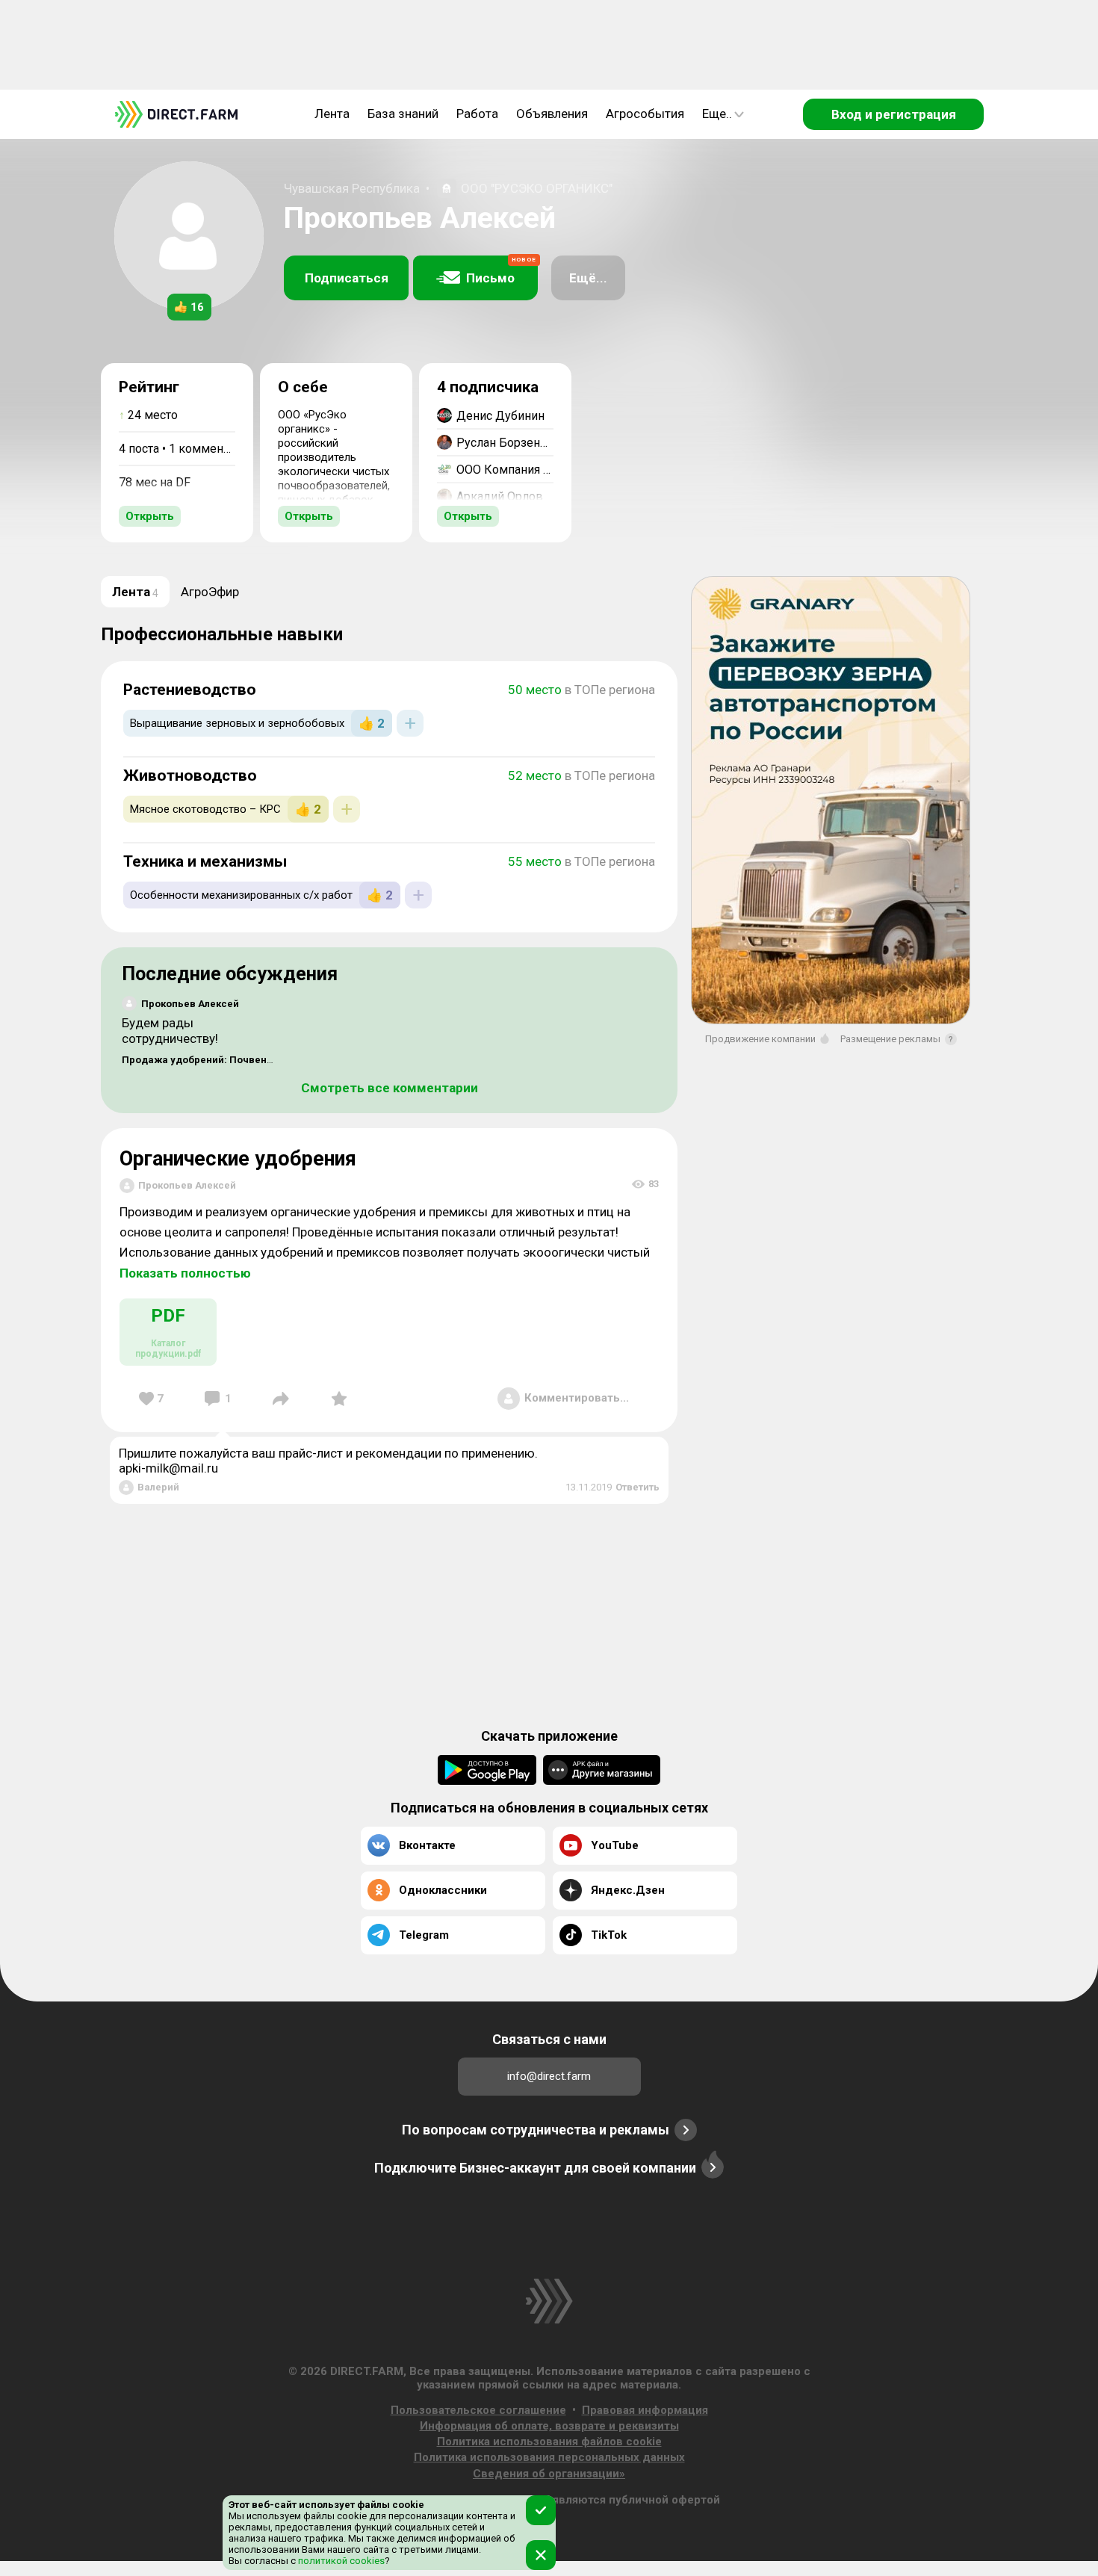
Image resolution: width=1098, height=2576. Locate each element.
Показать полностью (185, 1273)
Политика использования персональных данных (549, 2457)
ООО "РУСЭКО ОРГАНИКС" (537, 188)
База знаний (403, 114)
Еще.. (717, 114)
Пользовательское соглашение (478, 2410)
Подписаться (347, 278)
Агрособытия (645, 114)
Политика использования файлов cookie (549, 2442)
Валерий (158, 1487)
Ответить (638, 1487)
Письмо (501, 271)
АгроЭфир (210, 592)
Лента (332, 114)
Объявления (552, 114)
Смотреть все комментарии (390, 1088)
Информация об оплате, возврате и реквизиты (549, 2426)
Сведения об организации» (549, 2474)
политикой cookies (340, 2561)
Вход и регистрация (894, 114)
